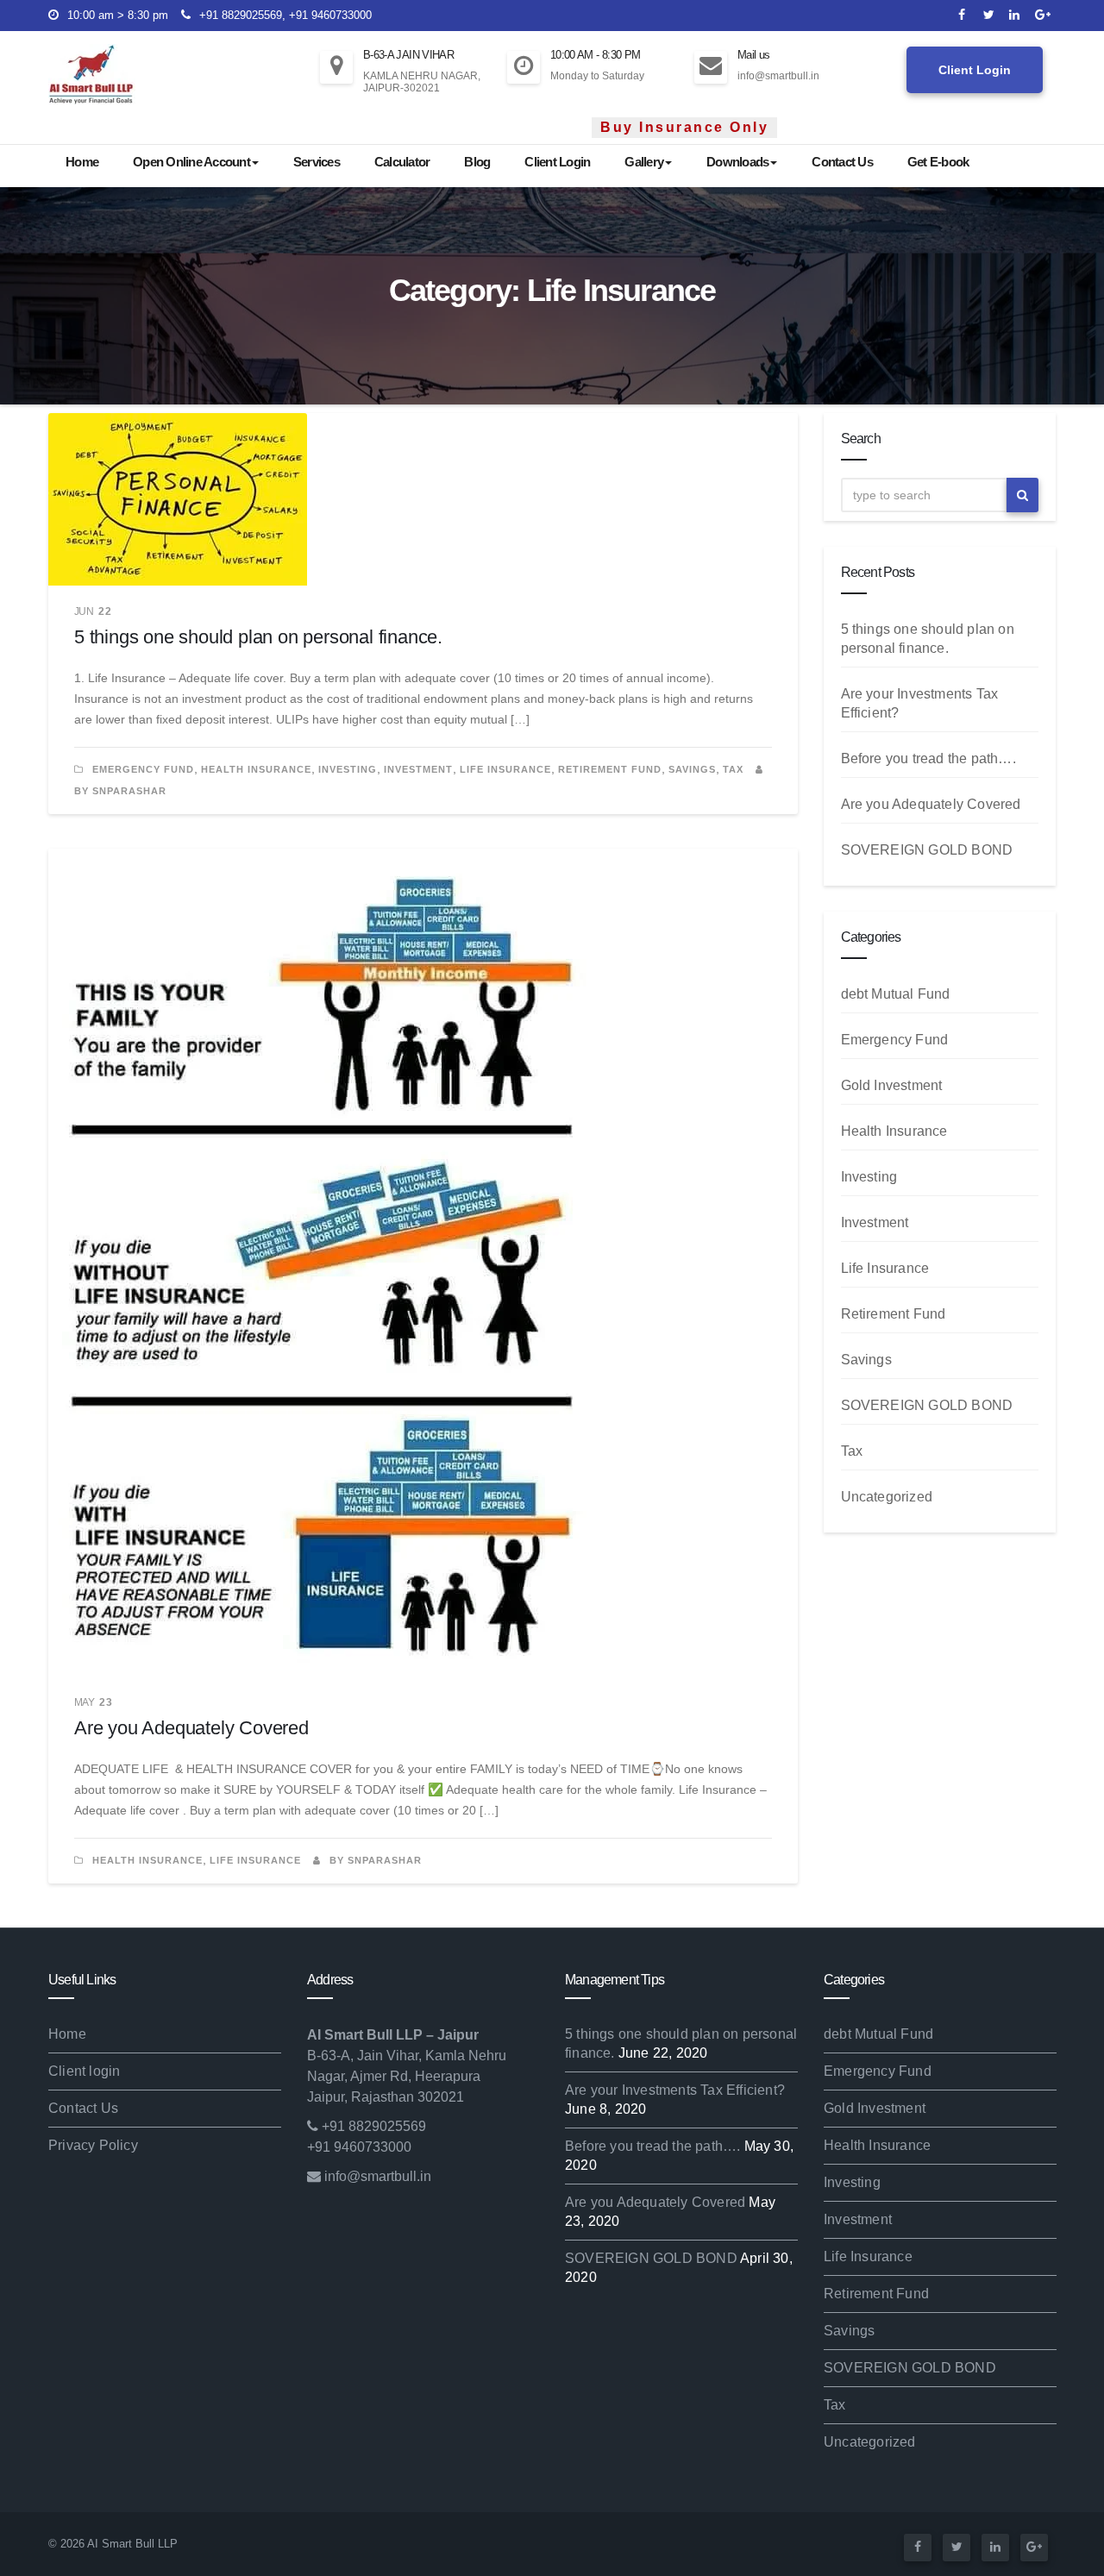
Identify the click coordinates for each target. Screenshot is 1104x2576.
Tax (733, 769)
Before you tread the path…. (928, 758)
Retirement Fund (610, 769)
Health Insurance (256, 769)
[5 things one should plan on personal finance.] (423, 499)
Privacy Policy (93, 2145)
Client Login (975, 70)
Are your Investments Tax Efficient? (675, 2090)
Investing (348, 769)
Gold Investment (892, 1085)
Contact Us (842, 162)
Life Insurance (505, 769)
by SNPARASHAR (374, 1860)
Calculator (402, 162)
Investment (418, 769)
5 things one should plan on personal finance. (258, 637)
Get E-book (938, 162)
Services (317, 162)
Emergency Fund (143, 769)
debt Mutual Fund (896, 994)
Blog (477, 162)
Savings (692, 769)
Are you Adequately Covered (191, 1728)
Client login (84, 2071)
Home (82, 162)
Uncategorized (887, 1497)
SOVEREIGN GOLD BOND (927, 850)
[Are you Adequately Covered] (423, 1263)
